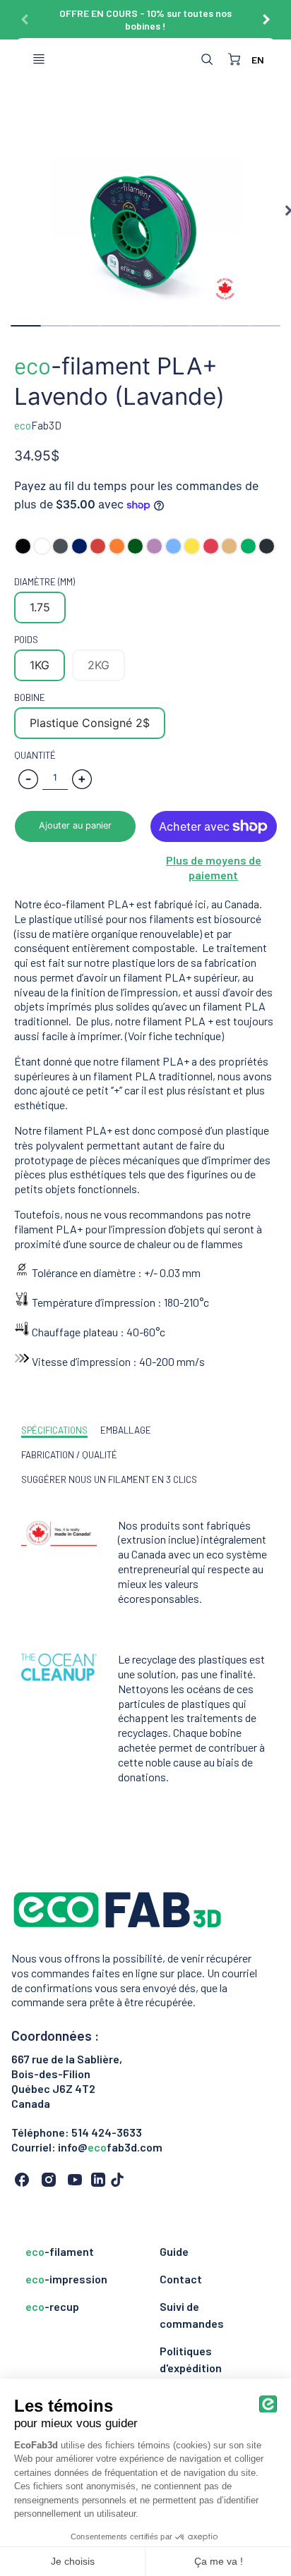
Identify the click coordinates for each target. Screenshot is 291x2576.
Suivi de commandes (192, 2315)
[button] (75, 826)
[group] (145, 20)
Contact (181, 2279)
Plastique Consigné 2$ (90, 723)
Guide (174, 2251)
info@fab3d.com (110, 2147)
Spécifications (54, 1430)
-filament (60, 2251)
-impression (66, 2279)
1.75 (40, 607)
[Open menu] (39, 59)
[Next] (266, 14)
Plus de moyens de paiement (214, 867)
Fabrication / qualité (69, 1455)
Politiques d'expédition (191, 2359)
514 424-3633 (107, 2132)
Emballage (126, 1430)
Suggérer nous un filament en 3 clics (109, 1479)
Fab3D (38, 425)
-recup (52, 2306)
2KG (99, 665)
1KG (40, 665)
